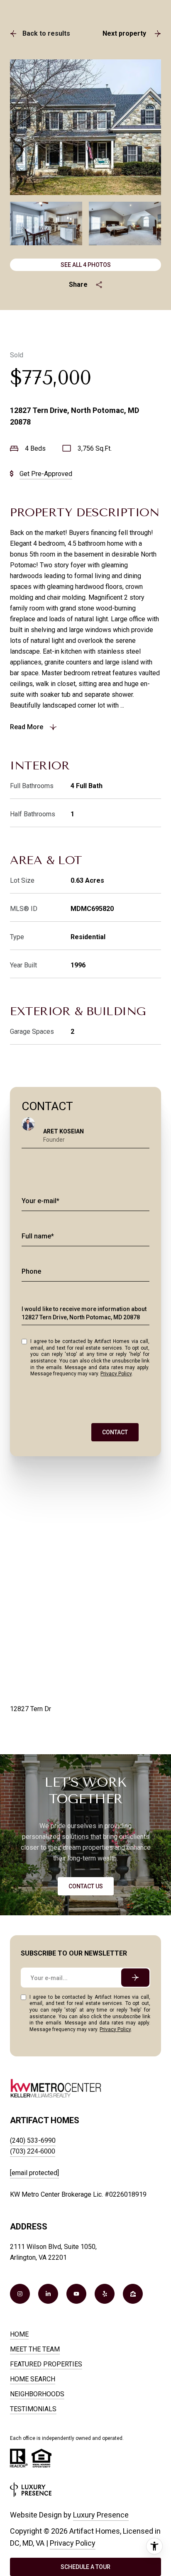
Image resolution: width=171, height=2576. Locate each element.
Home (19, 2334)
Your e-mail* (40, 1201)
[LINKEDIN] (48, 2294)
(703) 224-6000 (33, 2151)
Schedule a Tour (85, 2567)
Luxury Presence (101, 2515)
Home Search (33, 2379)
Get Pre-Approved (46, 474)
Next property (124, 33)
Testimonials (33, 2409)
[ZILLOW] (133, 2294)
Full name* (38, 1236)
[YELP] (105, 2294)
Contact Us (86, 1886)
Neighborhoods (37, 2394)
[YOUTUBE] (76, 2294)
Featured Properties (46, 2364)
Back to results (46, 33)
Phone (31, 1271)
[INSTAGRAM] (20, 2294)
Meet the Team (35, 2349)
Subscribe (135, 1978)
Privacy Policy (116, 1374)
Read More (27, 727)
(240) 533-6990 (33, 2140)
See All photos (86, 265)
